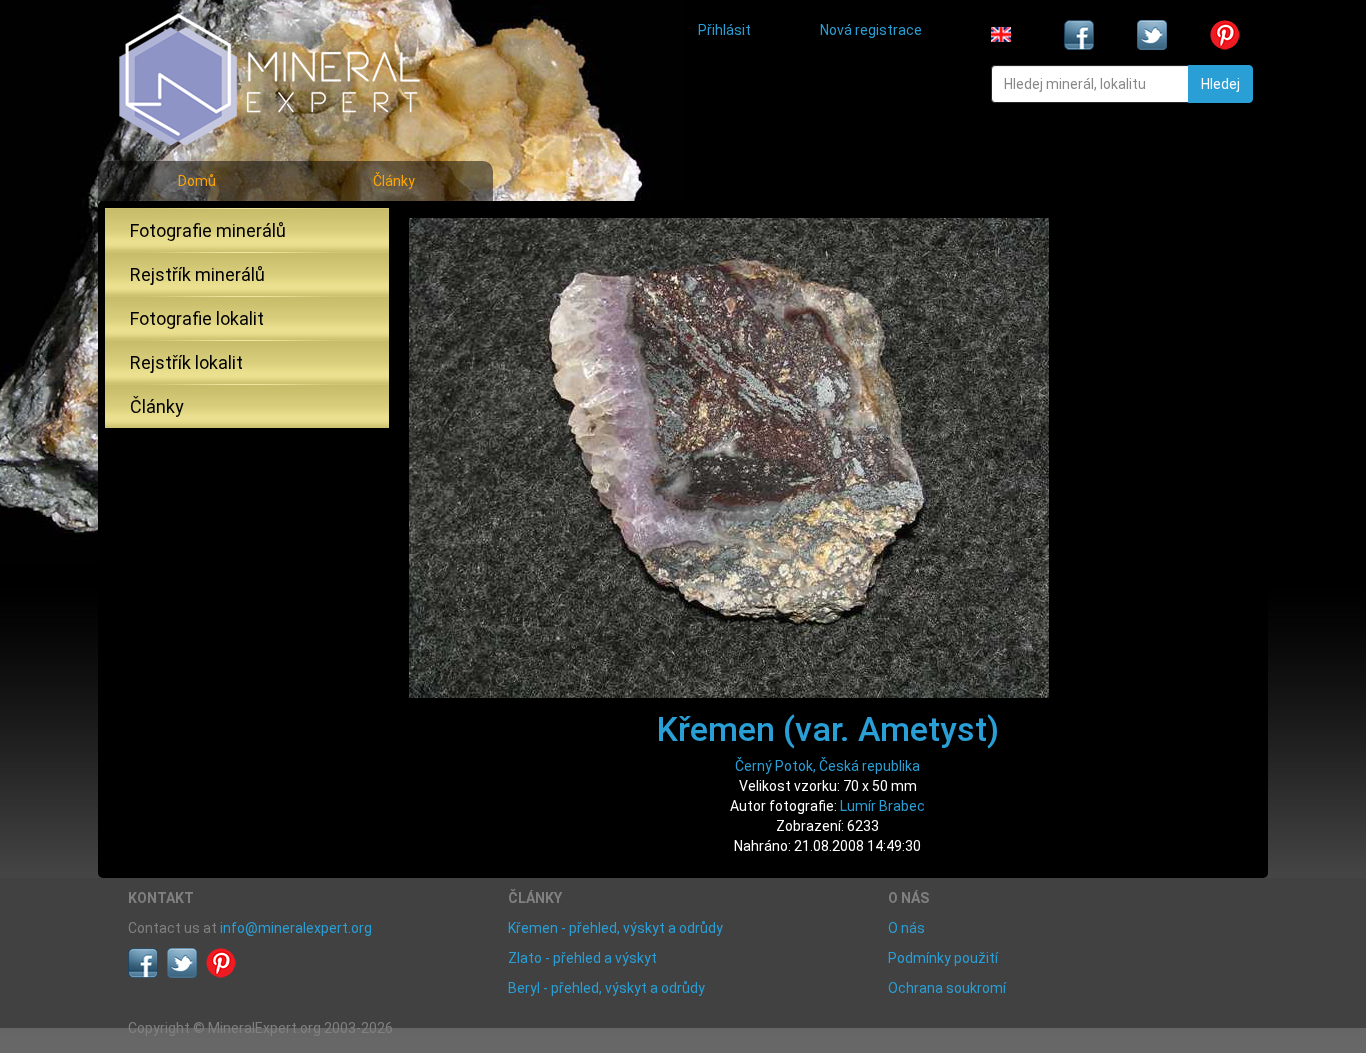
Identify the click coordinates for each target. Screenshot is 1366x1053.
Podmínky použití (943, 958)
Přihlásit (724, 30)
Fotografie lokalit (197, 318)
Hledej (1220, 84)
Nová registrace (871, 30)
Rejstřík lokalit (186, 362)
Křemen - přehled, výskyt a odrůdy (615, 928)
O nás (906, 928)
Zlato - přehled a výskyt (582, 958)
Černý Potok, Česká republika (827, 766)
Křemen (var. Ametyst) (828, 729)
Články (394, 181)
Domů (197, 181)
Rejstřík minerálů (197, 274)
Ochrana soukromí (947, 988)
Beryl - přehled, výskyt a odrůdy (606, 988)
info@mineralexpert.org (296, 928)
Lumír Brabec (882, 806)
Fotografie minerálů (208, 230)
